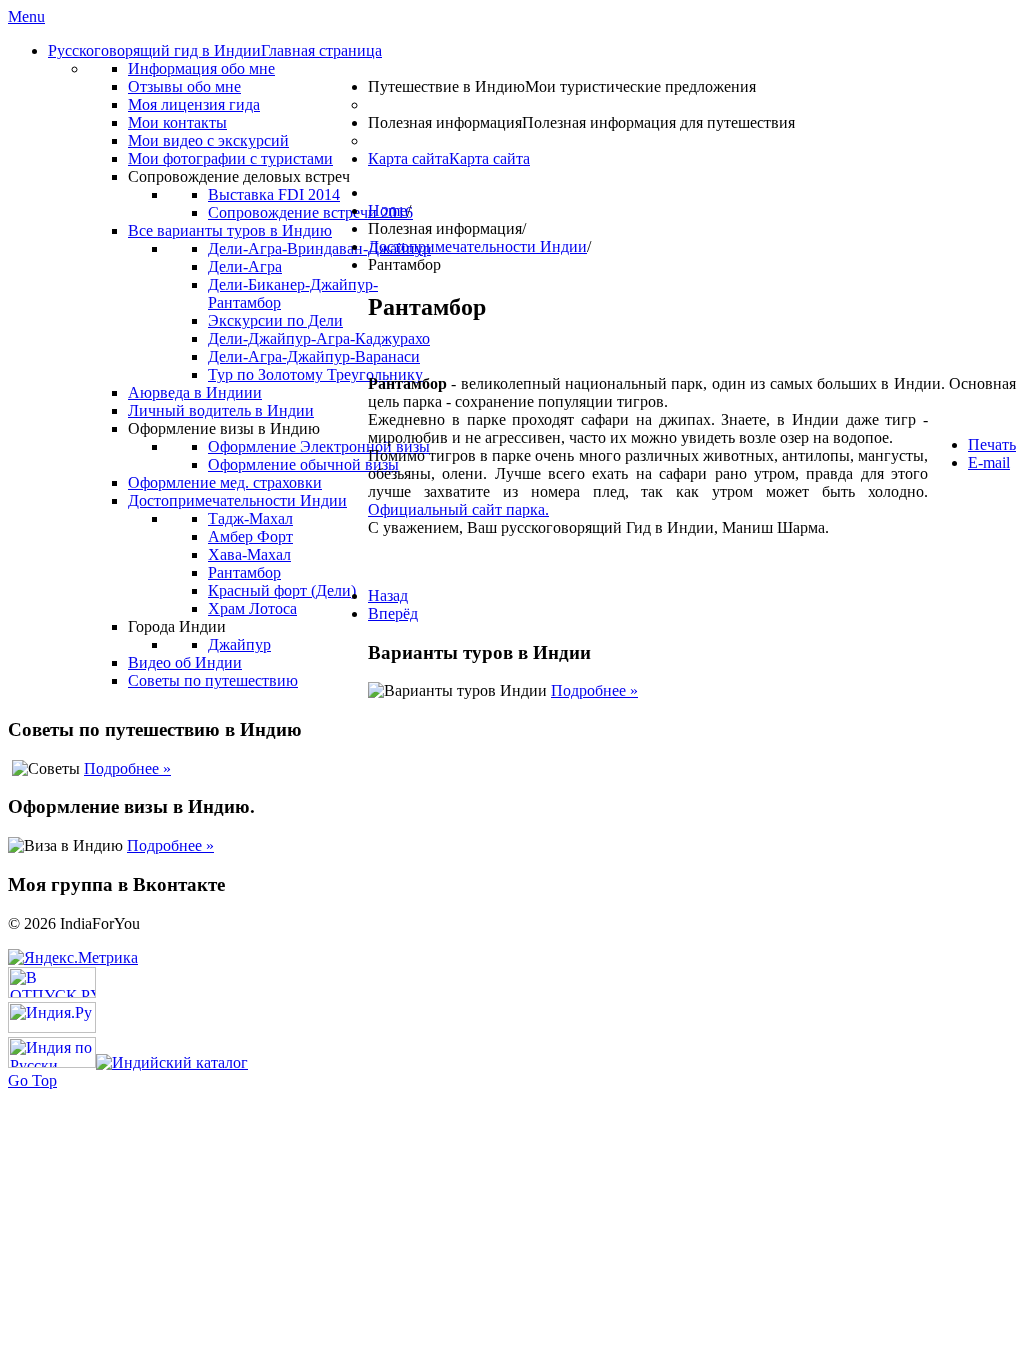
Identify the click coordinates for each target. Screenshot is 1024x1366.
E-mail (989, 462)
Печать (992, 444)
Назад (388, 595)
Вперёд (393, 613)
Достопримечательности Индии (477, 246)
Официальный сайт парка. (458, 509)
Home (387, 210)
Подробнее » (594, 690)
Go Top (32, 1080)
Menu (26, 16)
